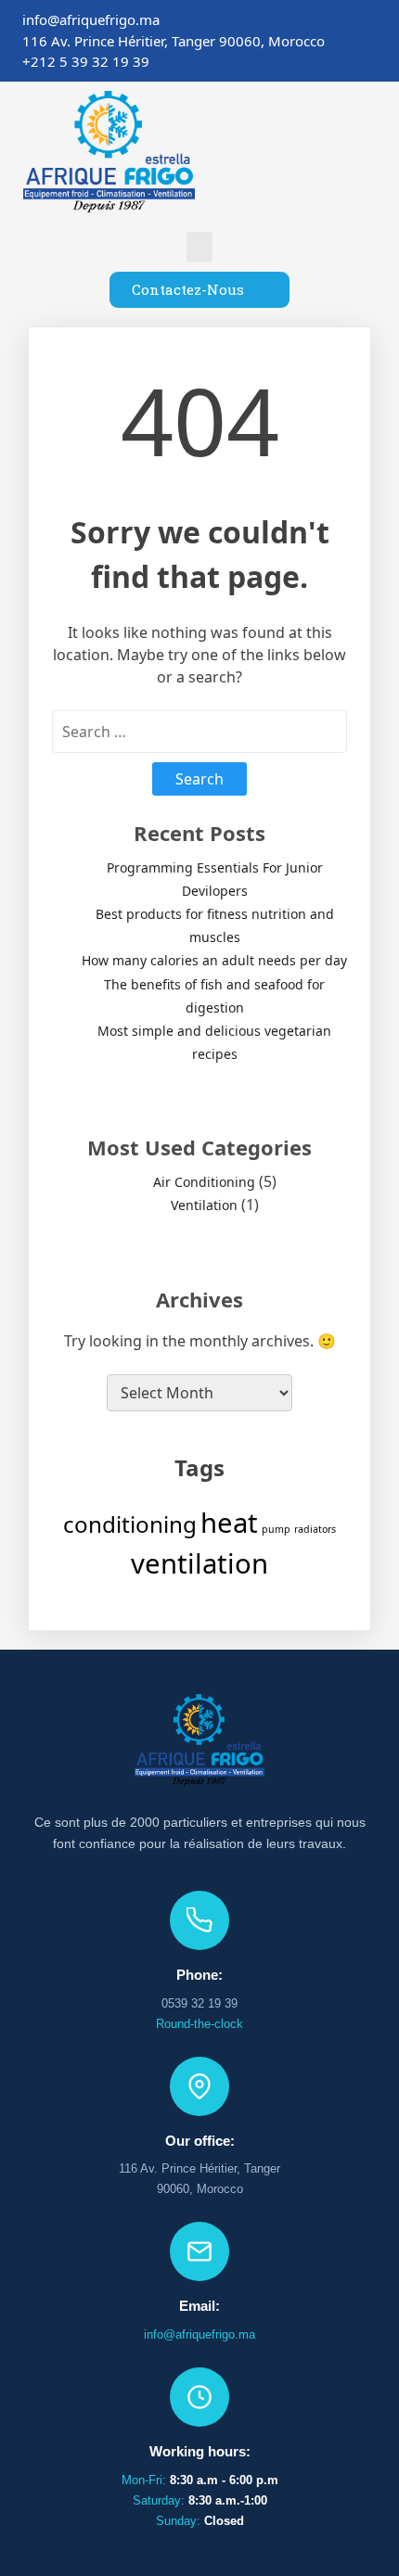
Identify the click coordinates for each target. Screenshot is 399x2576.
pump (276, 1529)
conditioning (130, 1524)
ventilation (199, 1563)
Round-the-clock (199, 2024)
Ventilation (204, 1205)
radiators (315, 1529)
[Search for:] (199, 732)
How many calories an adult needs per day (214, 960)
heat (229, 1523)
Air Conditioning (204, 1182)
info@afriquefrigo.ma (199, 2334)
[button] (199, 247)
